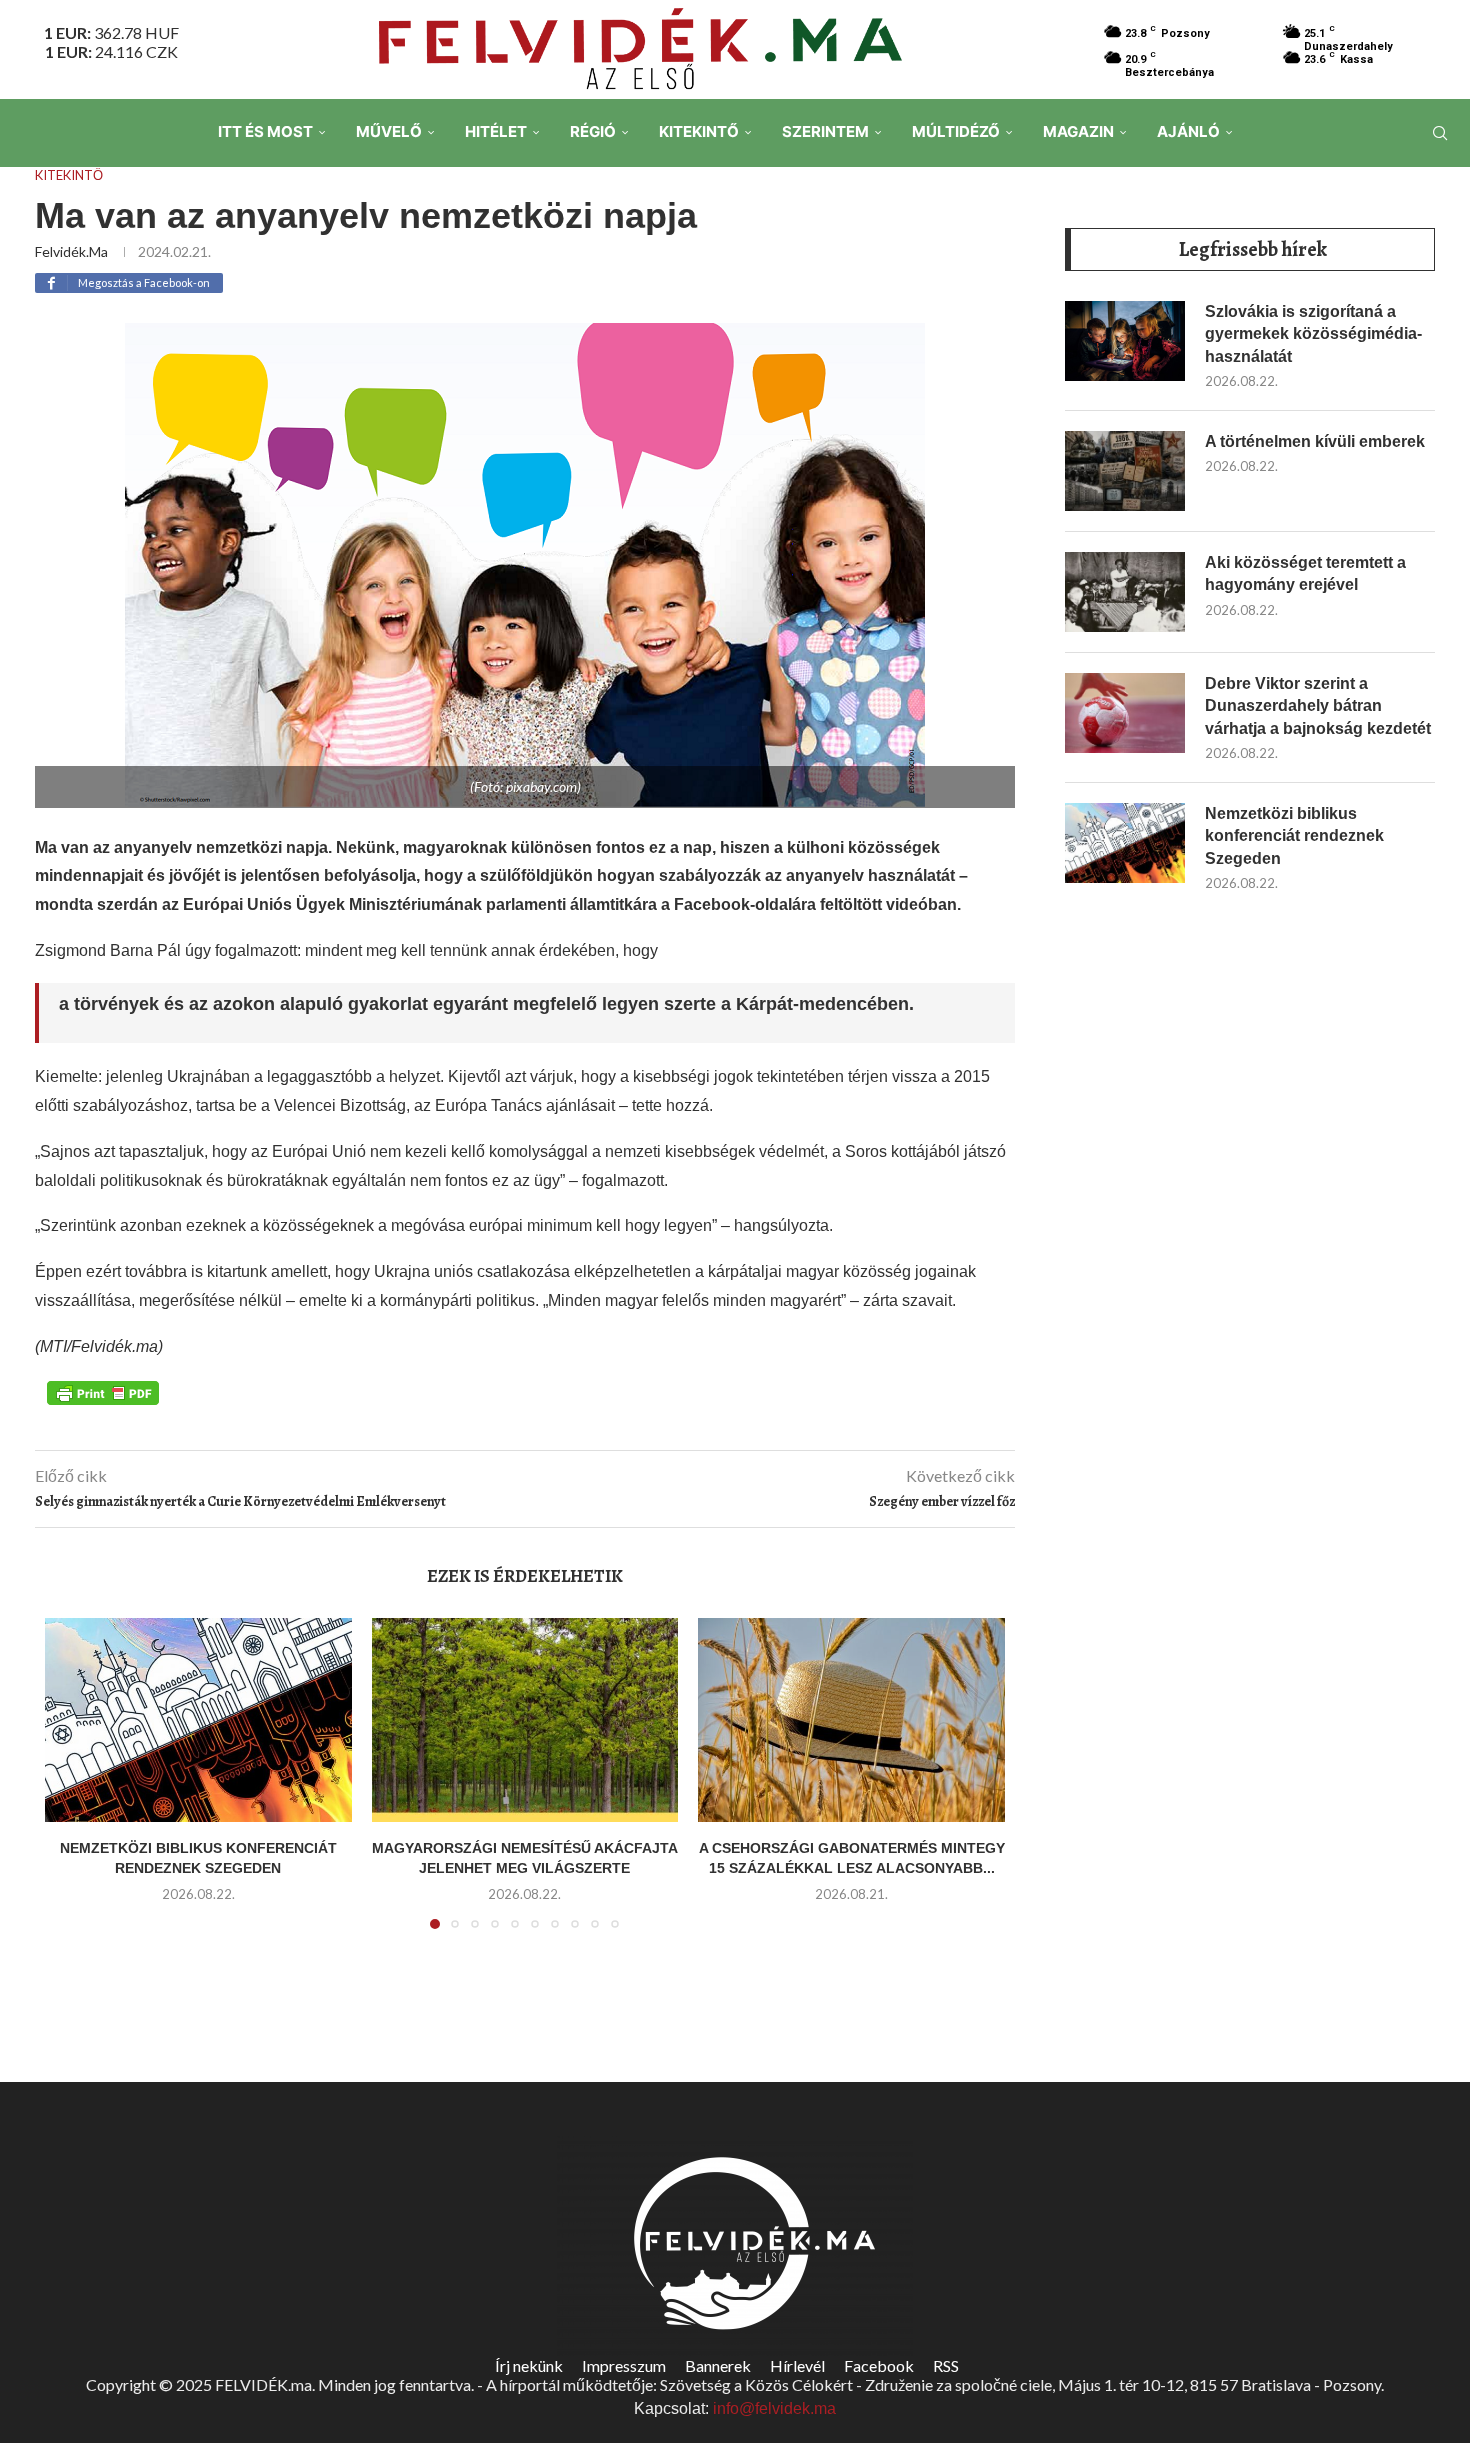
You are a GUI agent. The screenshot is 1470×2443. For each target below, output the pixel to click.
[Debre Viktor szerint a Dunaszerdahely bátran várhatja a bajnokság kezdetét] (1125, 713)
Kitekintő (699, 131)
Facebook (879, 2365)
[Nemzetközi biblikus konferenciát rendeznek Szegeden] (198, 1720)
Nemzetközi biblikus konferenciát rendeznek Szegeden (1294, 836)
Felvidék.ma (71, 251)
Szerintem (825, 131)
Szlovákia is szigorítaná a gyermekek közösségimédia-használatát (1313, 334)
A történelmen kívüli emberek (1315, 441)
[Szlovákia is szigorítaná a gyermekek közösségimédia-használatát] (1125, 341)
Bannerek (718, 2365)
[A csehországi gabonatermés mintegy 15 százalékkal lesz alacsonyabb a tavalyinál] (851, 1720)
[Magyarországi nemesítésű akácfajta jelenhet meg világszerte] (525, 1720)
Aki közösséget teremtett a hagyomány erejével (1305, 573)
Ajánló (1188, 131)
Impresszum (624, 2365)
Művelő (389, 131)
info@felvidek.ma (774, 2408)
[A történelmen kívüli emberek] (1125, 471)
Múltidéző (956, 131)
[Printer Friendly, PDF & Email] (103, 1392)
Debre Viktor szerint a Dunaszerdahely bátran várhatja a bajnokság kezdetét (1318, 706)
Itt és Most (265, 131)
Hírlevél (797, 2365)
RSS (946, 2365)
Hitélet (496, 131)
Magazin (1078, 131)
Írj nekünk (529, 2365)
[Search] (1440, 133)
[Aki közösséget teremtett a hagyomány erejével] (1125, 592)
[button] (72, 1785)
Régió (593, 131)
